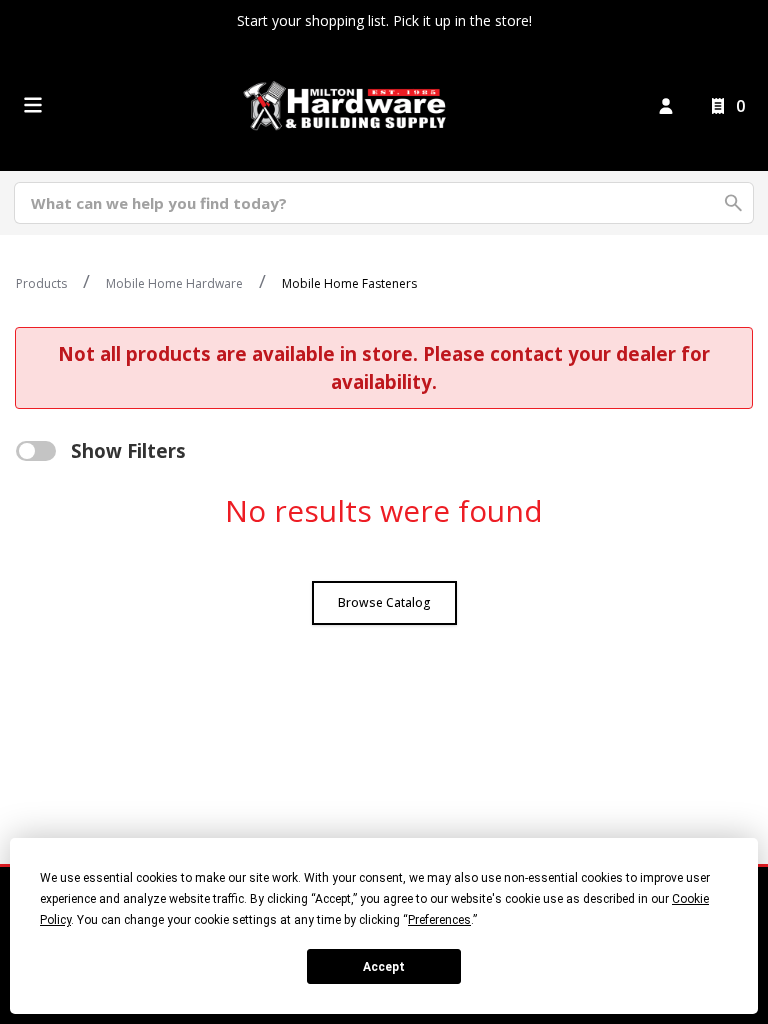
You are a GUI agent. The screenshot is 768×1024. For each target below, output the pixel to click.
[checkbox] (36, 451)
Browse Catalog (384, 602)
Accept (384, 967)
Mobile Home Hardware (174, 283)
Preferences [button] (439, 920)
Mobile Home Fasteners (349, 283)
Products (41, 283)
